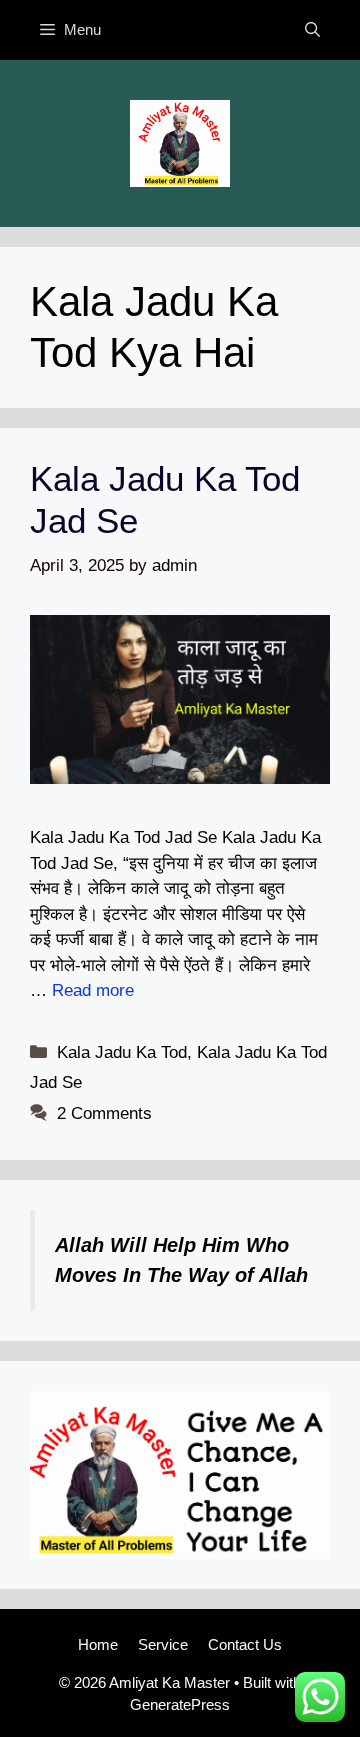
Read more (93, 990)
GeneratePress (180, 1704)
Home (98, 1644)
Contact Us (245, 1644)
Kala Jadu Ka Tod (122, 1052)
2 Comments (104, 1113)
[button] (312, 30)
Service (163, 1644)
